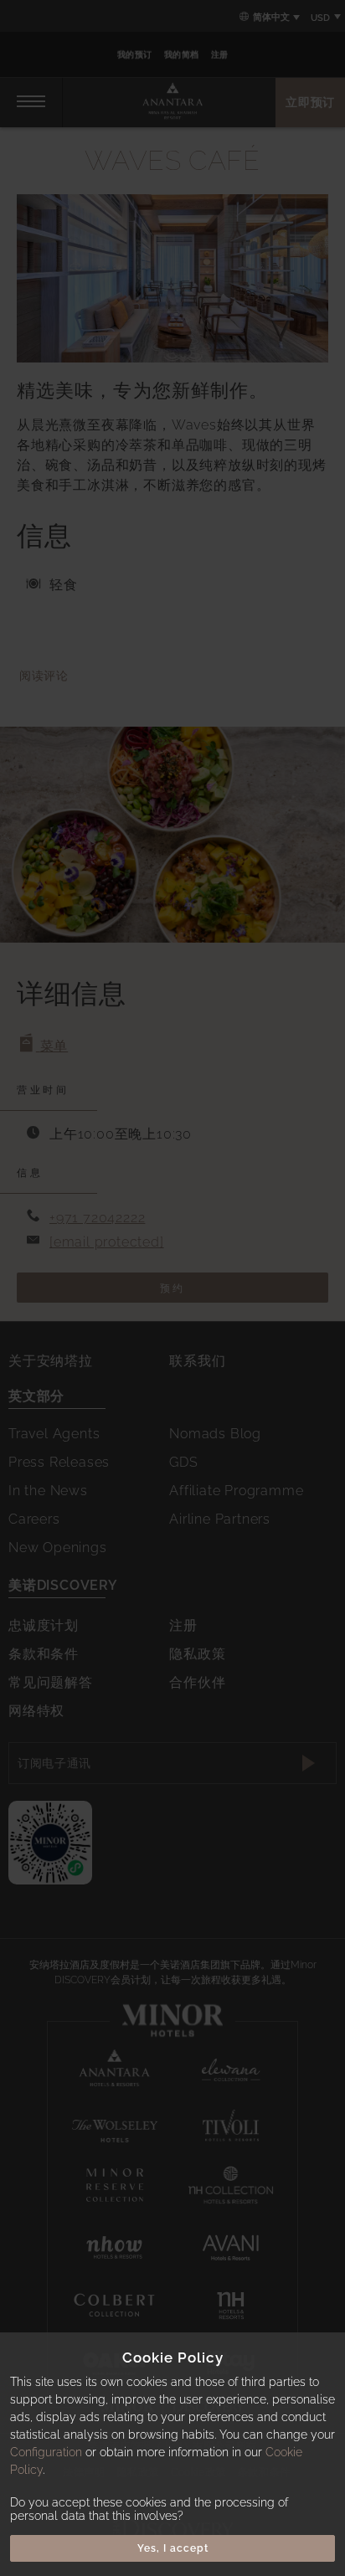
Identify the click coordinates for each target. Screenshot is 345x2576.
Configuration (46, 2452)
